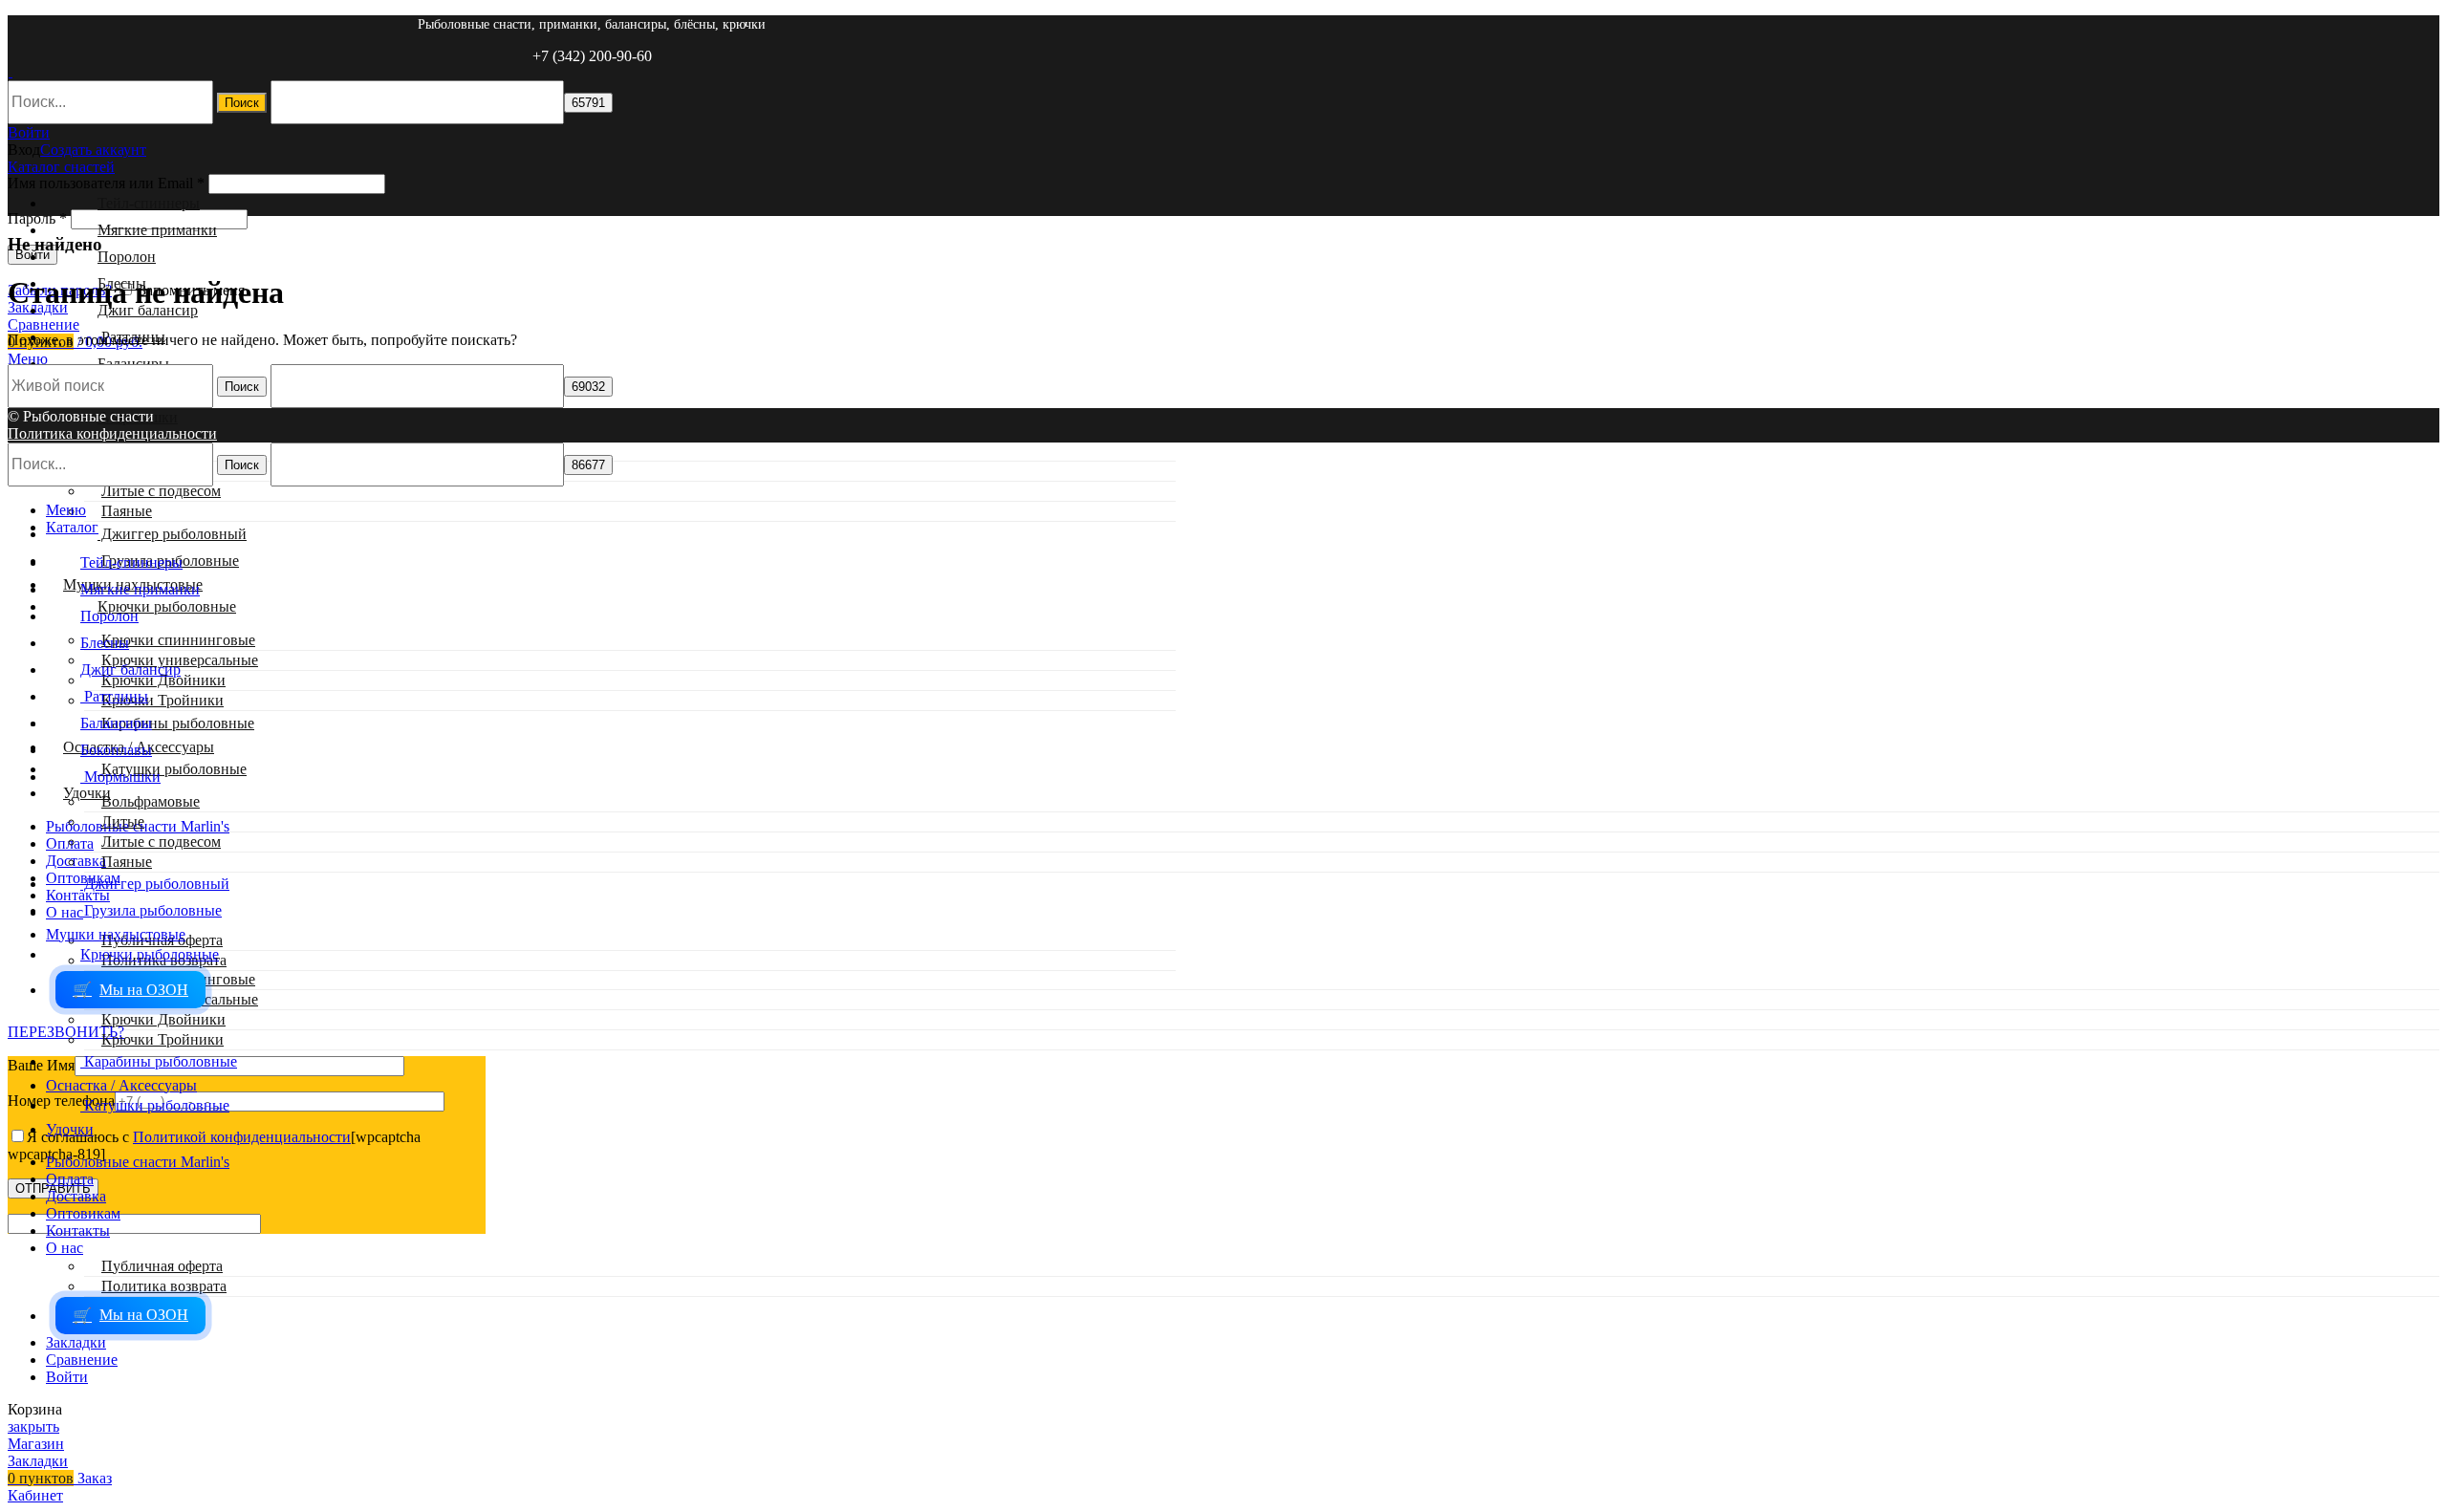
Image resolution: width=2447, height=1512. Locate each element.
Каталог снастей (61, 167)
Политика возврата (164, 1286)
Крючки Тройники (162, 700)
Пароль (37, 218)
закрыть (33, 1426)
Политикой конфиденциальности (242, 1137)
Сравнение (82, 1360)
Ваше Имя (41, 1065)
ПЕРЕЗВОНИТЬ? (66, 1032)
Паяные (127, 511)
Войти (67, 1377)
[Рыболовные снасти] (10, 71)
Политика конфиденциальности (112, 433)
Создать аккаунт (93, 150)
